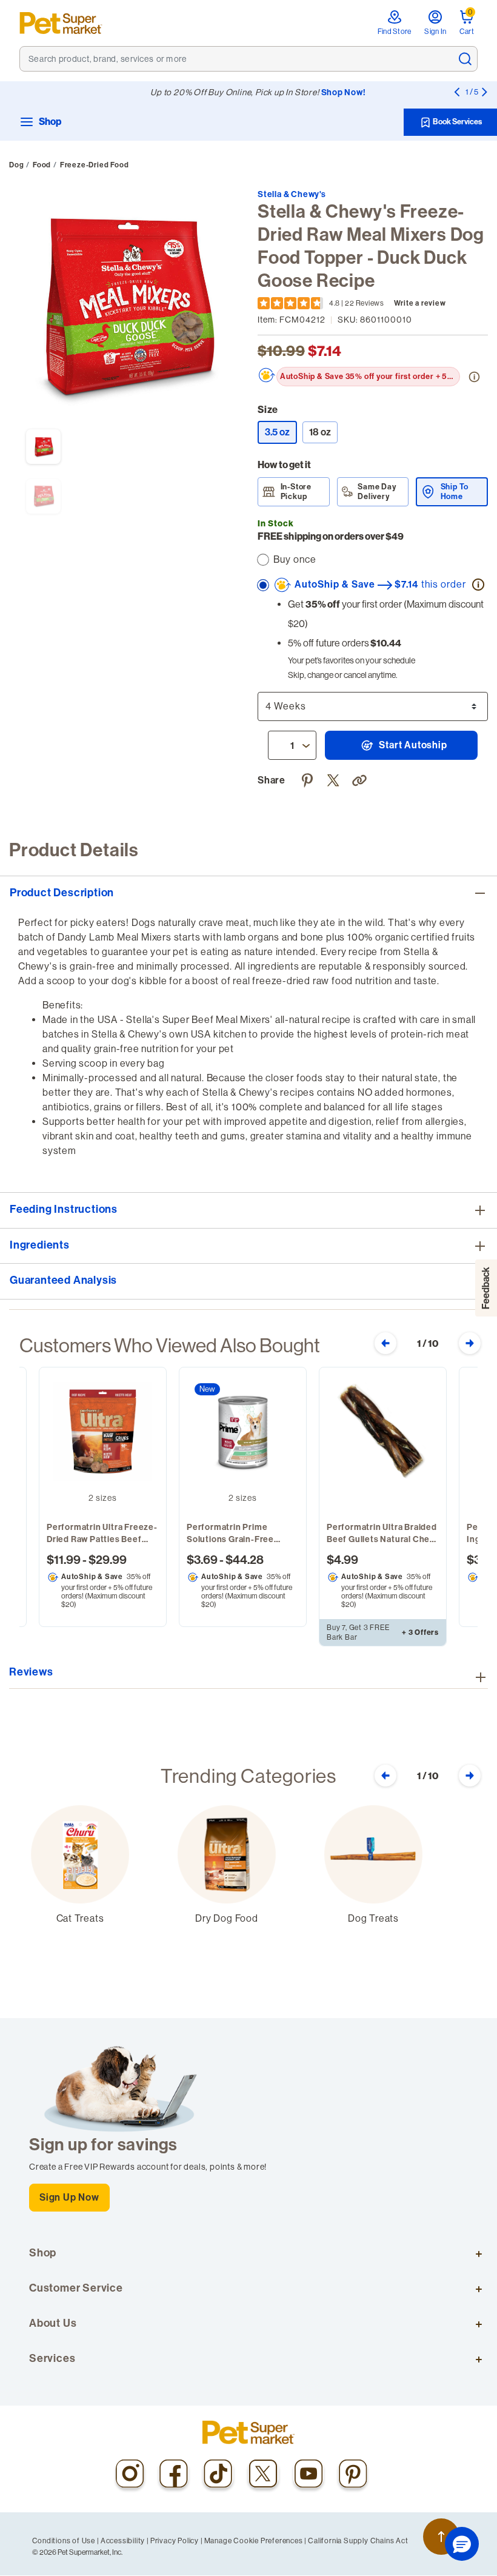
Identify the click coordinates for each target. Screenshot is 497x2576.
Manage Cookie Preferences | (256, 2541)
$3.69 (202, 1560)
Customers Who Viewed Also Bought (170, 1346)
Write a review (420, 303)
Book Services (457, 122)
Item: (292, 320)
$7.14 (325, 351)
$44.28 (245, 1560)
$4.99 (342, 1560)
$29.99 (108, 1560)
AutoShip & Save (92, 1577)
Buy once (295, 559)
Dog (16, 165)
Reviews (31, 1672)
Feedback (486, 1288)
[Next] (484, 92)
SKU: (375, 320)
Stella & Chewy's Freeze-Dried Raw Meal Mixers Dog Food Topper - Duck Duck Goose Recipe (371, 246)
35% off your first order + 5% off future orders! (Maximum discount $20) (370, 376)
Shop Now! (344, 92)
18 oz (320, 432)
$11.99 (64, 1560)
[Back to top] (441, 2537)
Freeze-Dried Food (95, 165)
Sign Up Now (69, 2197)
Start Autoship (412, 745)
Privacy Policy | (177, 2541)
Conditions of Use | (66, 2541)
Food (42, 165)
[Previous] (456, 92)
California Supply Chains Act (358, 2541)
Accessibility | (125, 2541)
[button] (361, 779)
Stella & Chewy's (292, 194)
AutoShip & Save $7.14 (379, 584)
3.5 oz (281, 432)
